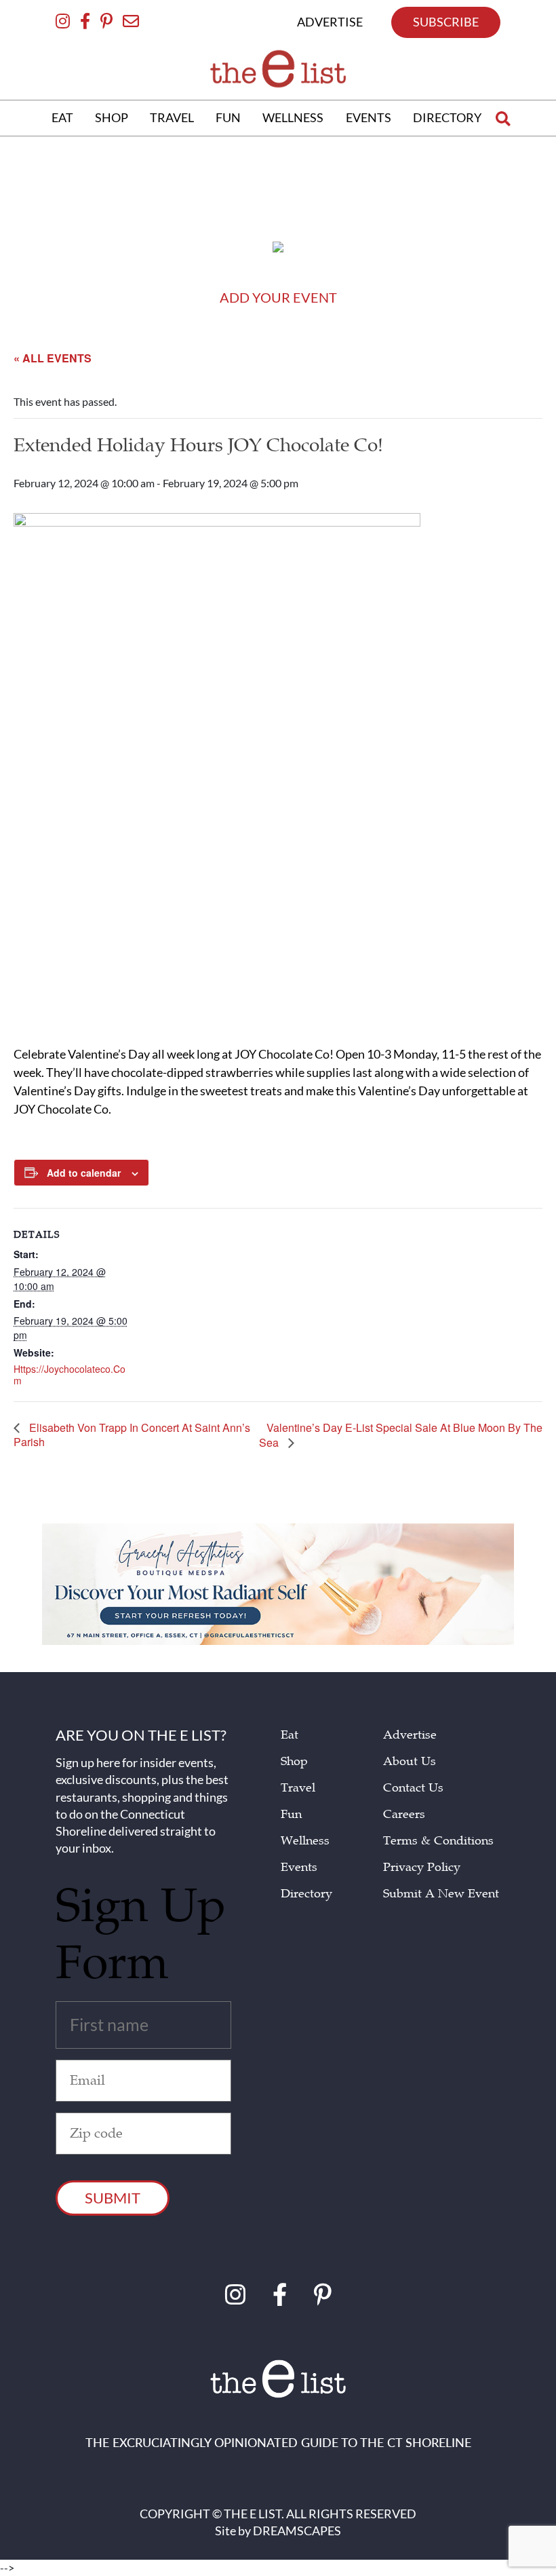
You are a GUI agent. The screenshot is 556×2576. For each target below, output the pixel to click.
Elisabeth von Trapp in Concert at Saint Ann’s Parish (132, 1435)
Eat (290, 1735)
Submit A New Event (441, 1894)
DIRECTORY (447, 117)
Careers (404, 1814)
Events (299, 1867)
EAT (62, 117)
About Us (410, 1761)
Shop (294, 1761)
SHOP (112, 117)
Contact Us (413, 1788)
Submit (113, 2198)
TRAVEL (172, 117)
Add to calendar (84, 1173)
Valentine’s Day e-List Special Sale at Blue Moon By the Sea (401, 1436)
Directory (306, 1894)
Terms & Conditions (438, 1841)
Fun (291, 1814)
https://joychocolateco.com (69, 1375)
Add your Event (278, 297)
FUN (228, 117)
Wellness (305, 1841)
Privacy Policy (422, 1867)
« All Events (53, 358)
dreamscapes (297, 2531)
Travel (298, 1788)
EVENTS (369, 117)
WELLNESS (293, 117)
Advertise (410, 1735)
